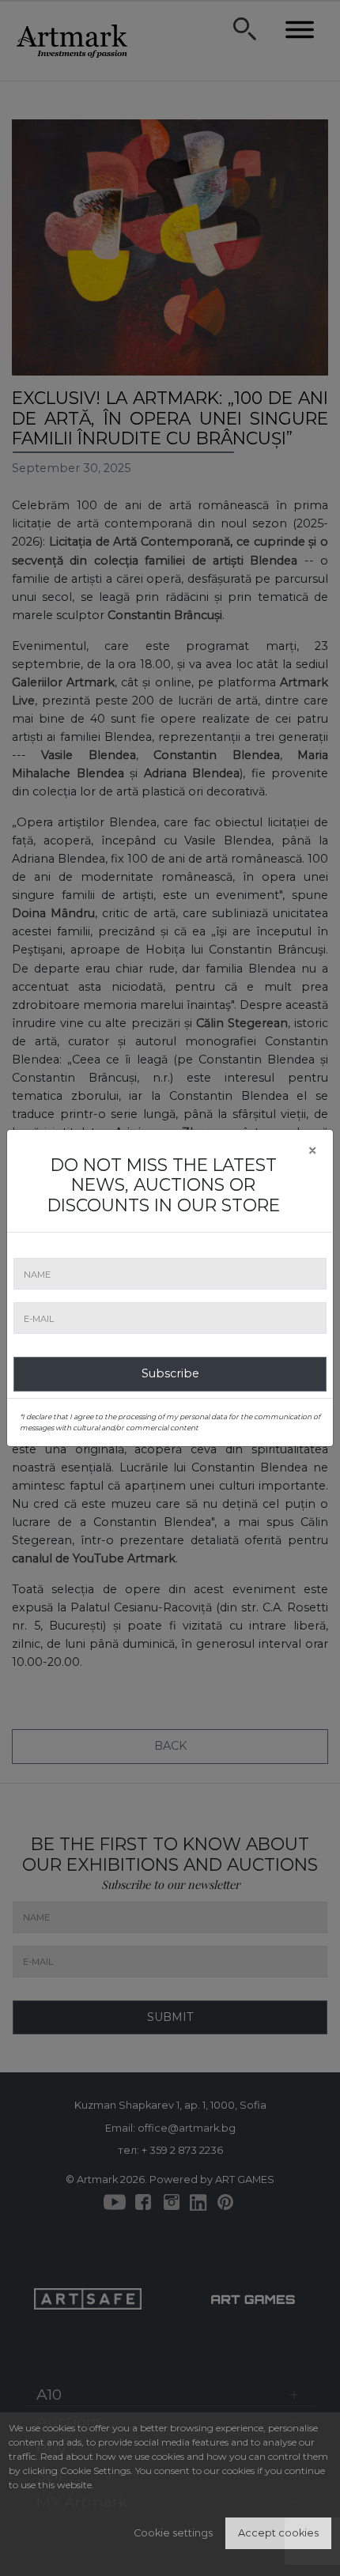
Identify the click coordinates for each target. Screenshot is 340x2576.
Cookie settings (173, 2533)
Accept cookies (278, 2533)
